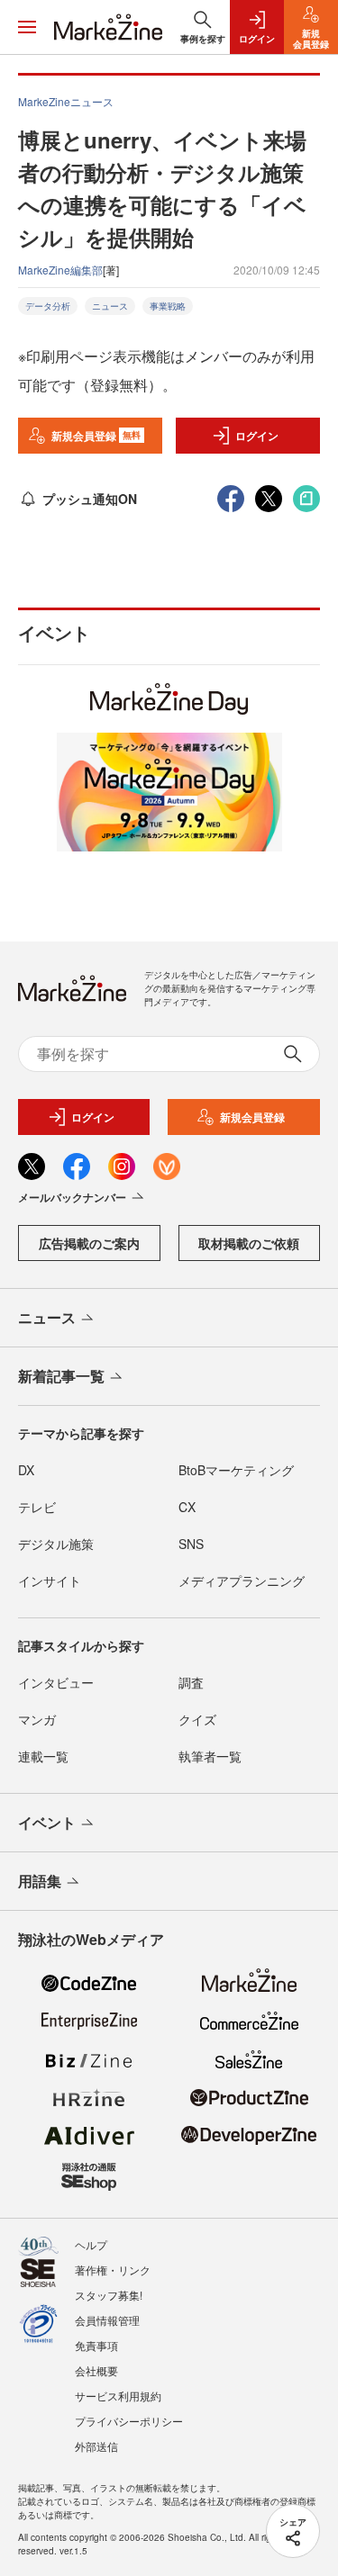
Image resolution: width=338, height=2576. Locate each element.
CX (187, 1507)
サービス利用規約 (118, 2396)
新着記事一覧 (61, 1376)
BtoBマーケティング (236, 1470)
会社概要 (96, 2370)
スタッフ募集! (109, 2295)
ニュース (110, 306)
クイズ (197, 1719)
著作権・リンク (113, 2270)
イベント (47, 1822)
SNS (191, 1544)
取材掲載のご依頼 (249, 1243)
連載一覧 (43, 1756)
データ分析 (48, 306)
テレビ (37, 1507)
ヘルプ (91, 2244)
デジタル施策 (56, 1544)
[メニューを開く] (27, 27)
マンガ (37, 1719)
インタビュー (56, 1682)
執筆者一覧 (210, 1756)
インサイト (50, 1581)
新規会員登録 (96, 436)
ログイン (257, 436)
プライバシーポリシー (129, 2421)
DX (26, 1470)
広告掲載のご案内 (89, 1243)
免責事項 (96, 2345)
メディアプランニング (242, 1581)
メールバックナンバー (72, 1197)
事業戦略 (168, 306)
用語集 (40, 1881)
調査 (191, 1682)
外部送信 (96, 2446)
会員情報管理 (107, 2320)
